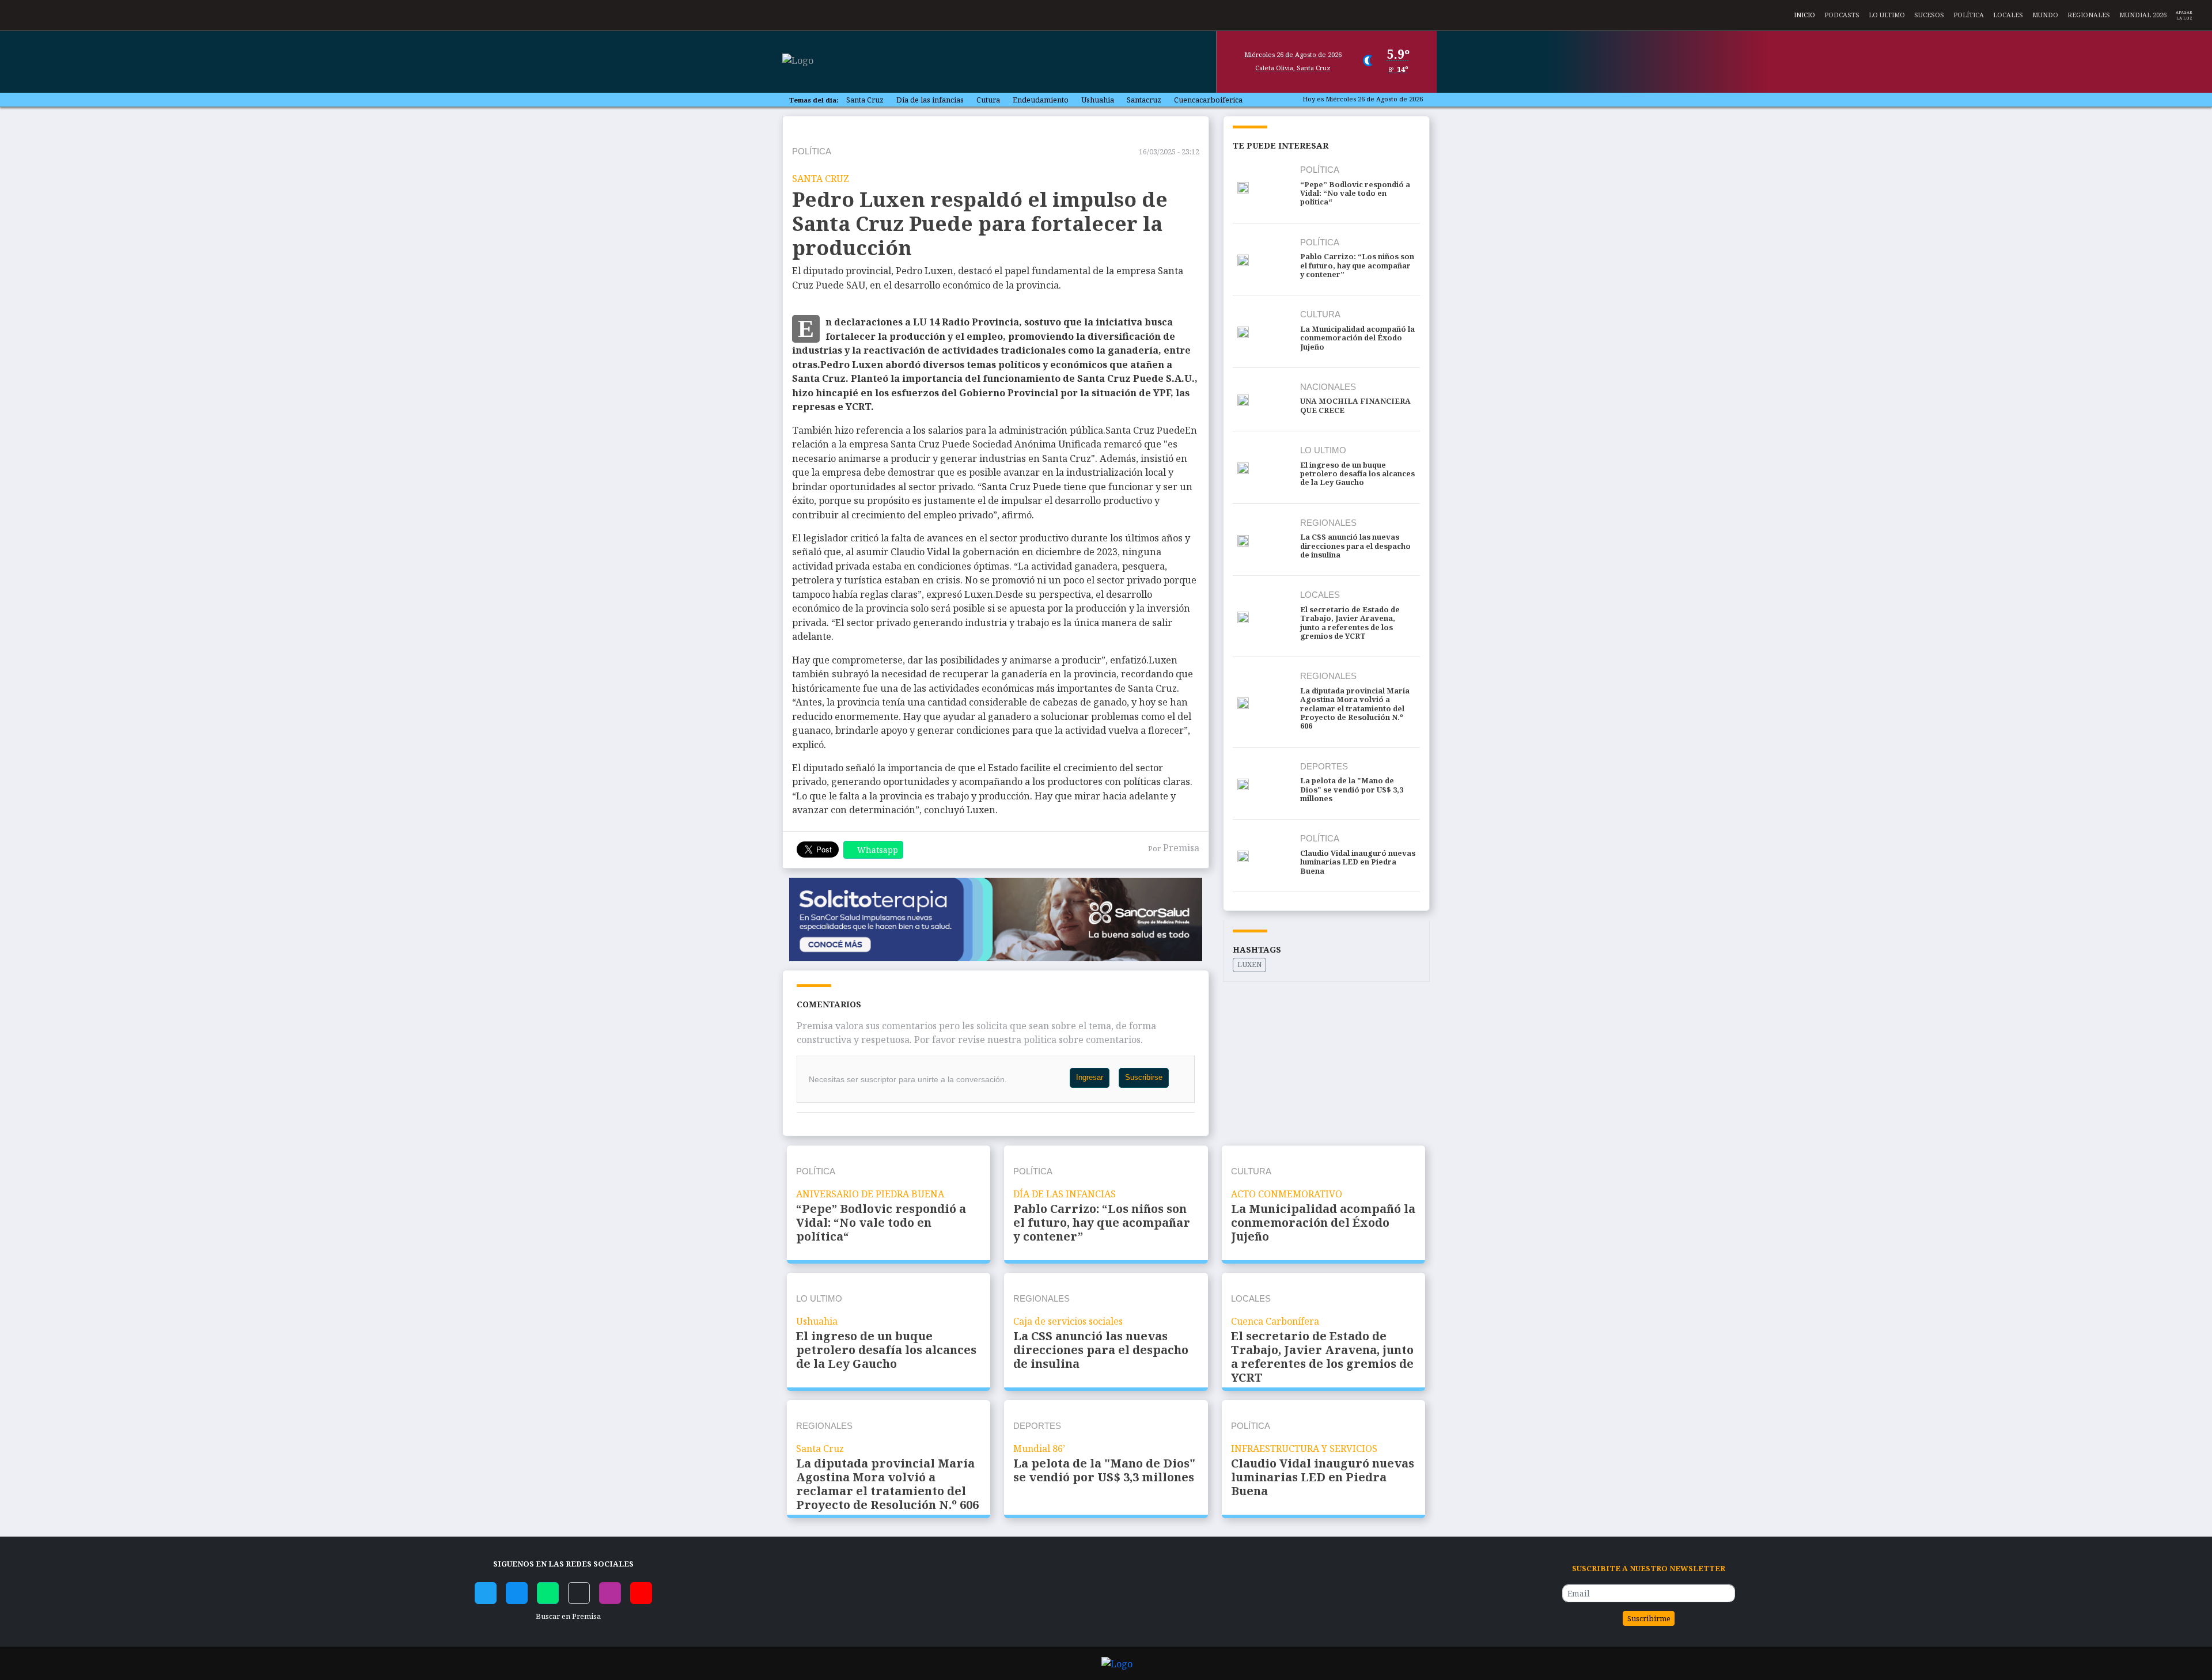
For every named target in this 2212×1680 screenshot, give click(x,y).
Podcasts (1842, 14)
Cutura (988, 100)
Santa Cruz (865, 100)
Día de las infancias (930, 100)
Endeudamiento (1041, 100)
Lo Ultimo (1887, 14)
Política (1969, 14)
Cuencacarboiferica (1208, 100)
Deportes (1324, 766)
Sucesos (1929, 14)
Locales (2008, 14)
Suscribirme (1649, 1618)
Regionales (2089, 14)
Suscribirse (1144, 1077)
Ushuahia (1098, 100)
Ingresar (1090, 1077)
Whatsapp (878, 850)
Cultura (1320, 314)
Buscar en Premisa (567, 1616)
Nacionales (1328, 387)
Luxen (1250, 964)
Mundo (2045, 14)
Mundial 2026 (2143, 14)
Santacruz (1144, 100)
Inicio (1804, 14)
